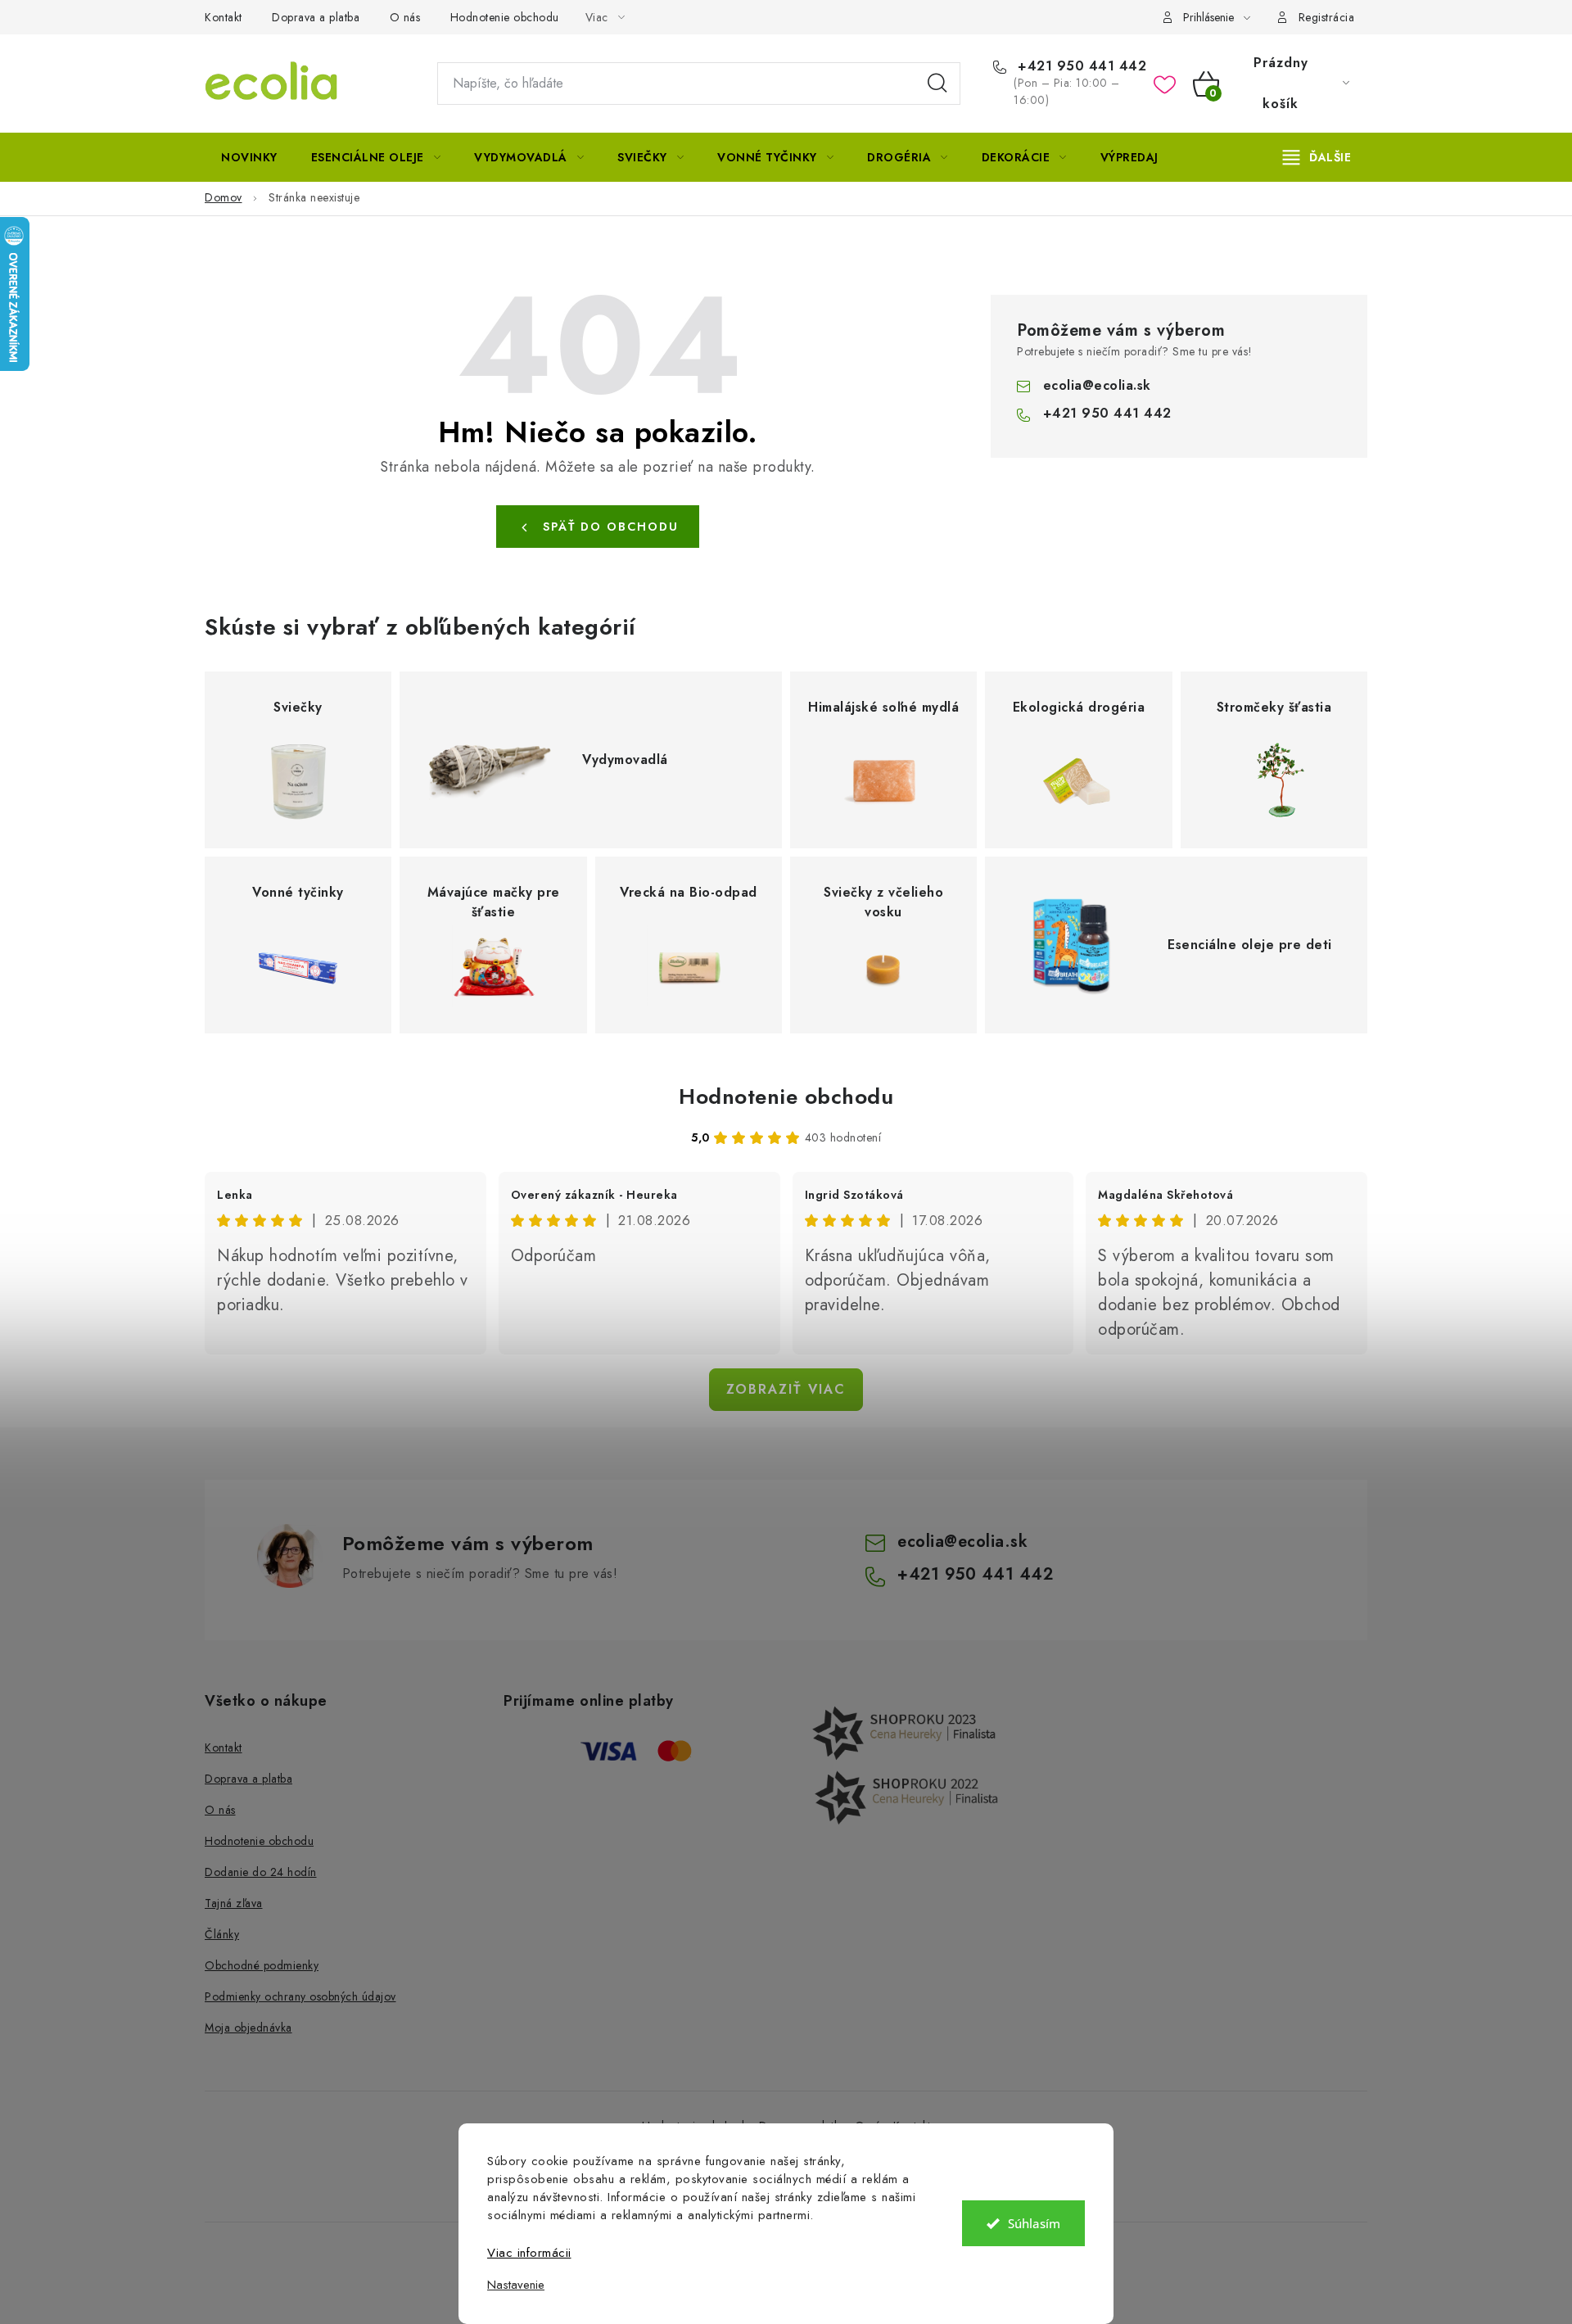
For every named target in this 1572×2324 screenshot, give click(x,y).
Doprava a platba (316, 17)
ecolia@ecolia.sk (1097, 385)
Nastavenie (516, 2285)
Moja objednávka (248, 2028)
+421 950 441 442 (1080, 66)
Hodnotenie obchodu (505, 17)
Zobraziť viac (786, 1389)
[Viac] (1317, 157)
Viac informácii (529, 2253)
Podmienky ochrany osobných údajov (300, 1996)
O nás (405, 17)
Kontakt (224, 17)
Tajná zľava (234, 1903)
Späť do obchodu (611, 527)
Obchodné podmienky (262, 1965)
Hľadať (937, 84)
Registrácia (1327, 17)
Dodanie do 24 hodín (261, 1872)
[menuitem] (249, 157)
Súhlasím (1034, 2223)
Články (222, 1934)
